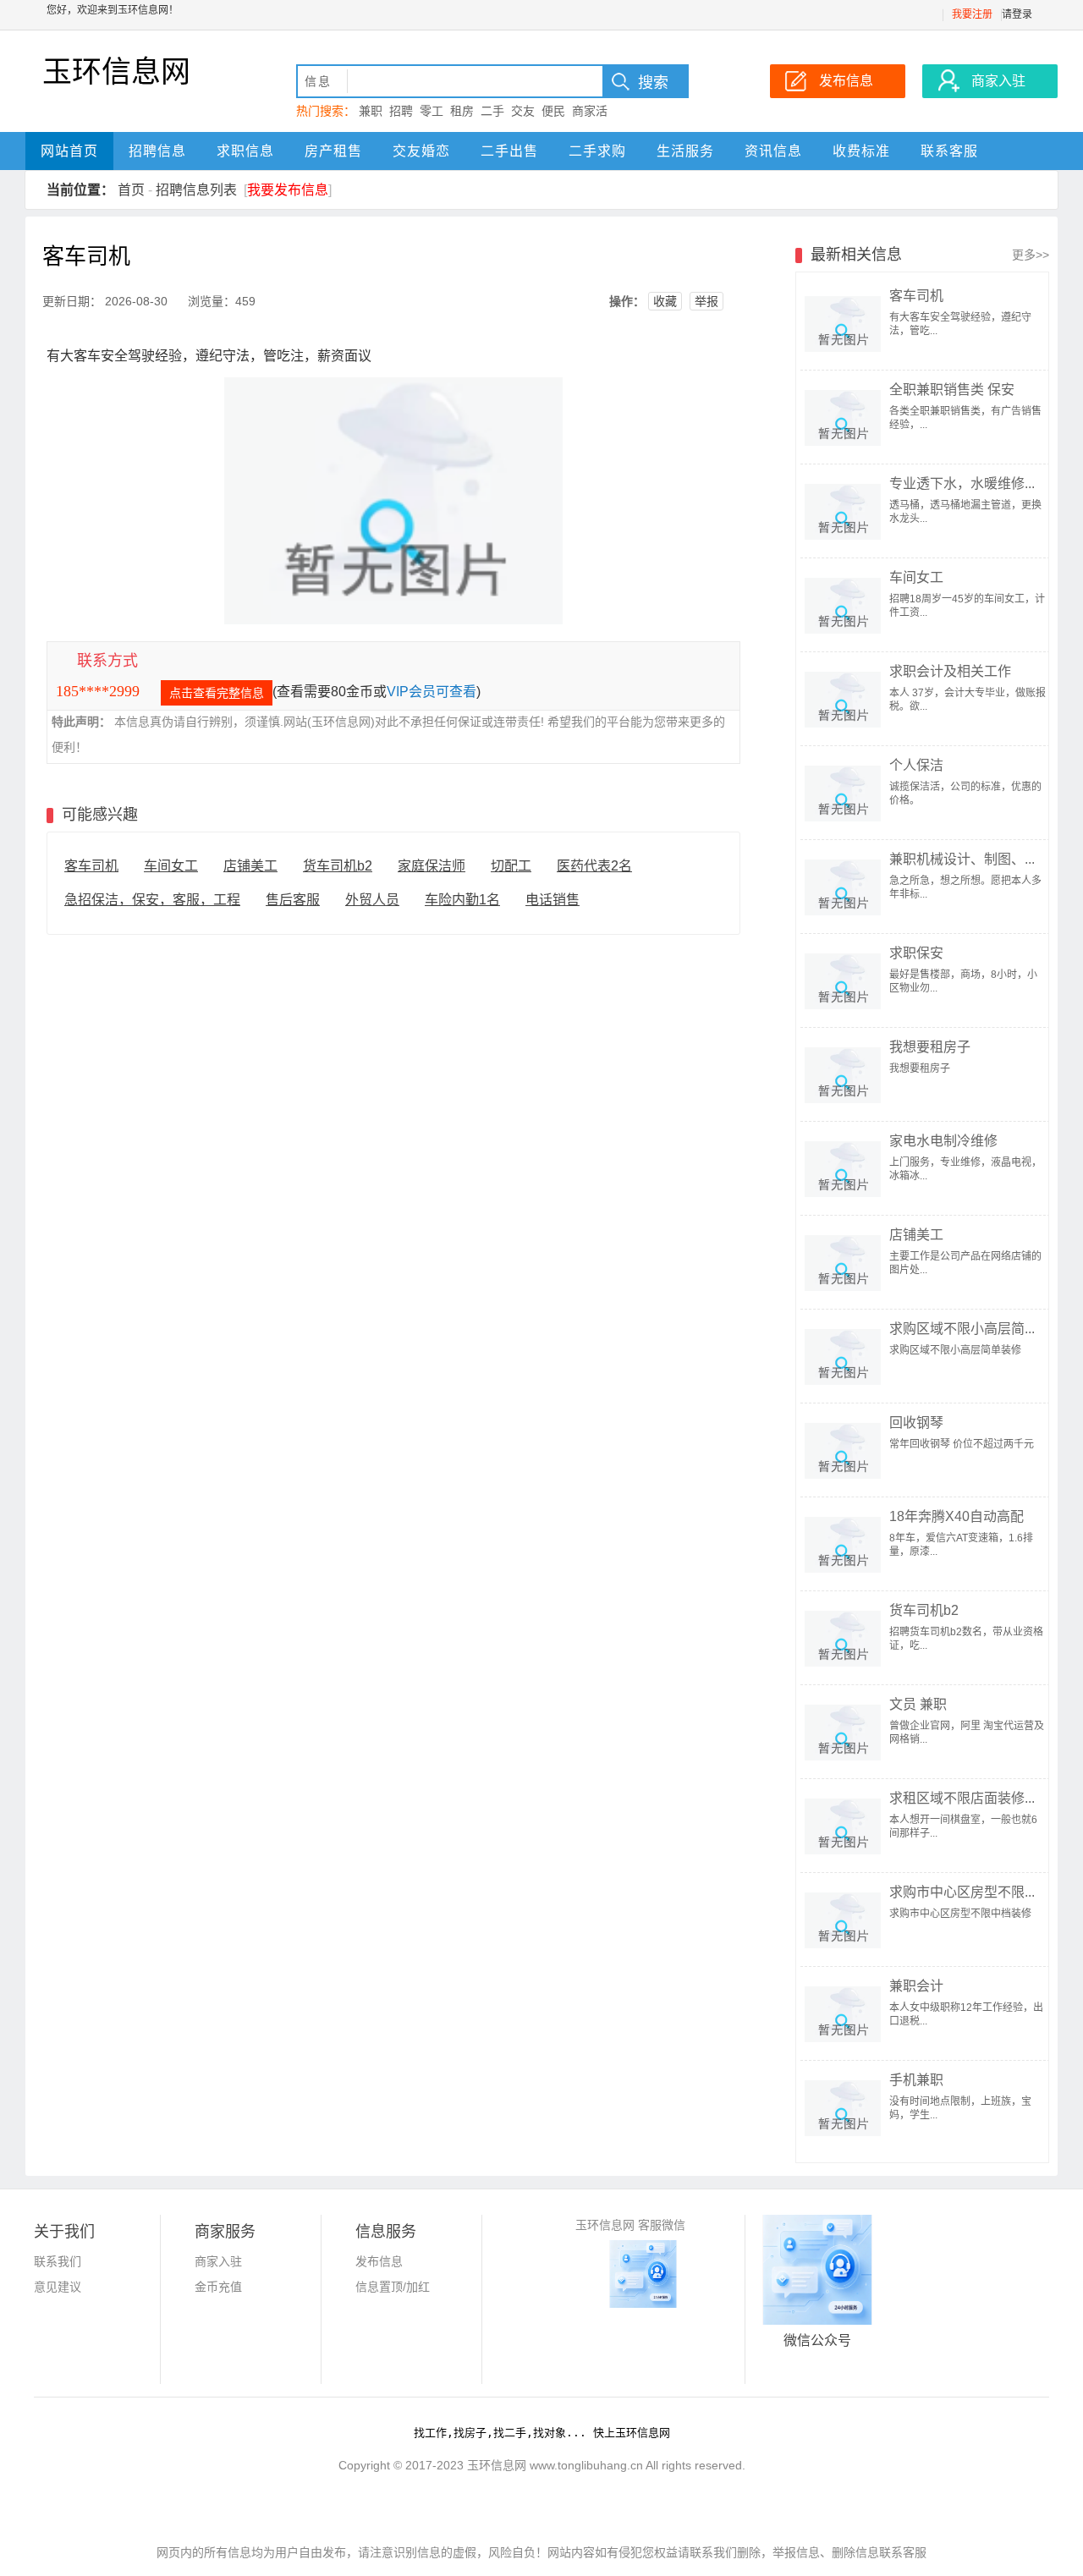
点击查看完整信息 (217, 693)
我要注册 (972, 14)
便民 (553, 111)
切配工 (511, 866)
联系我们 (58, 2261)
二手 (492, 111)
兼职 (371, 111)
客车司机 (91, 866)
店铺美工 (250, 866)
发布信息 (379, 2261)
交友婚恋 (421, 151)
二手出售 (509, 151)
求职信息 (245, 151)
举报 (706, 301)
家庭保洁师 (432, 866)
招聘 (401, 111)
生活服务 (685, 151)
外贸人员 (372, 900)
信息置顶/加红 (393, 2287)
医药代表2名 (594, 866)
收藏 (665, 301)
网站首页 (69, 151)
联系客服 (949, 151)
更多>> (1031, 255)
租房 (462, 111)
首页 (131, 190)
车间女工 (171, 866)
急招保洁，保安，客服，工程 (152, 900)
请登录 (1017, 14)
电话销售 (552, 900)
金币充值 (218, 2287)
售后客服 (293, 900)
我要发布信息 (288, 190)
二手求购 (597, 151)
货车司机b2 (338, 866)
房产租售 (333, 151)
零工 (432, 111)
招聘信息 (157, 151)
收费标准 (861, 151)
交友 (523, 111)
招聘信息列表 (196, 190)
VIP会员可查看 (432, 692)
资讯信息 (773, 151)
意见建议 (58, 2287)
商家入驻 (218, 2261)
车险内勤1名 (462, 900)
